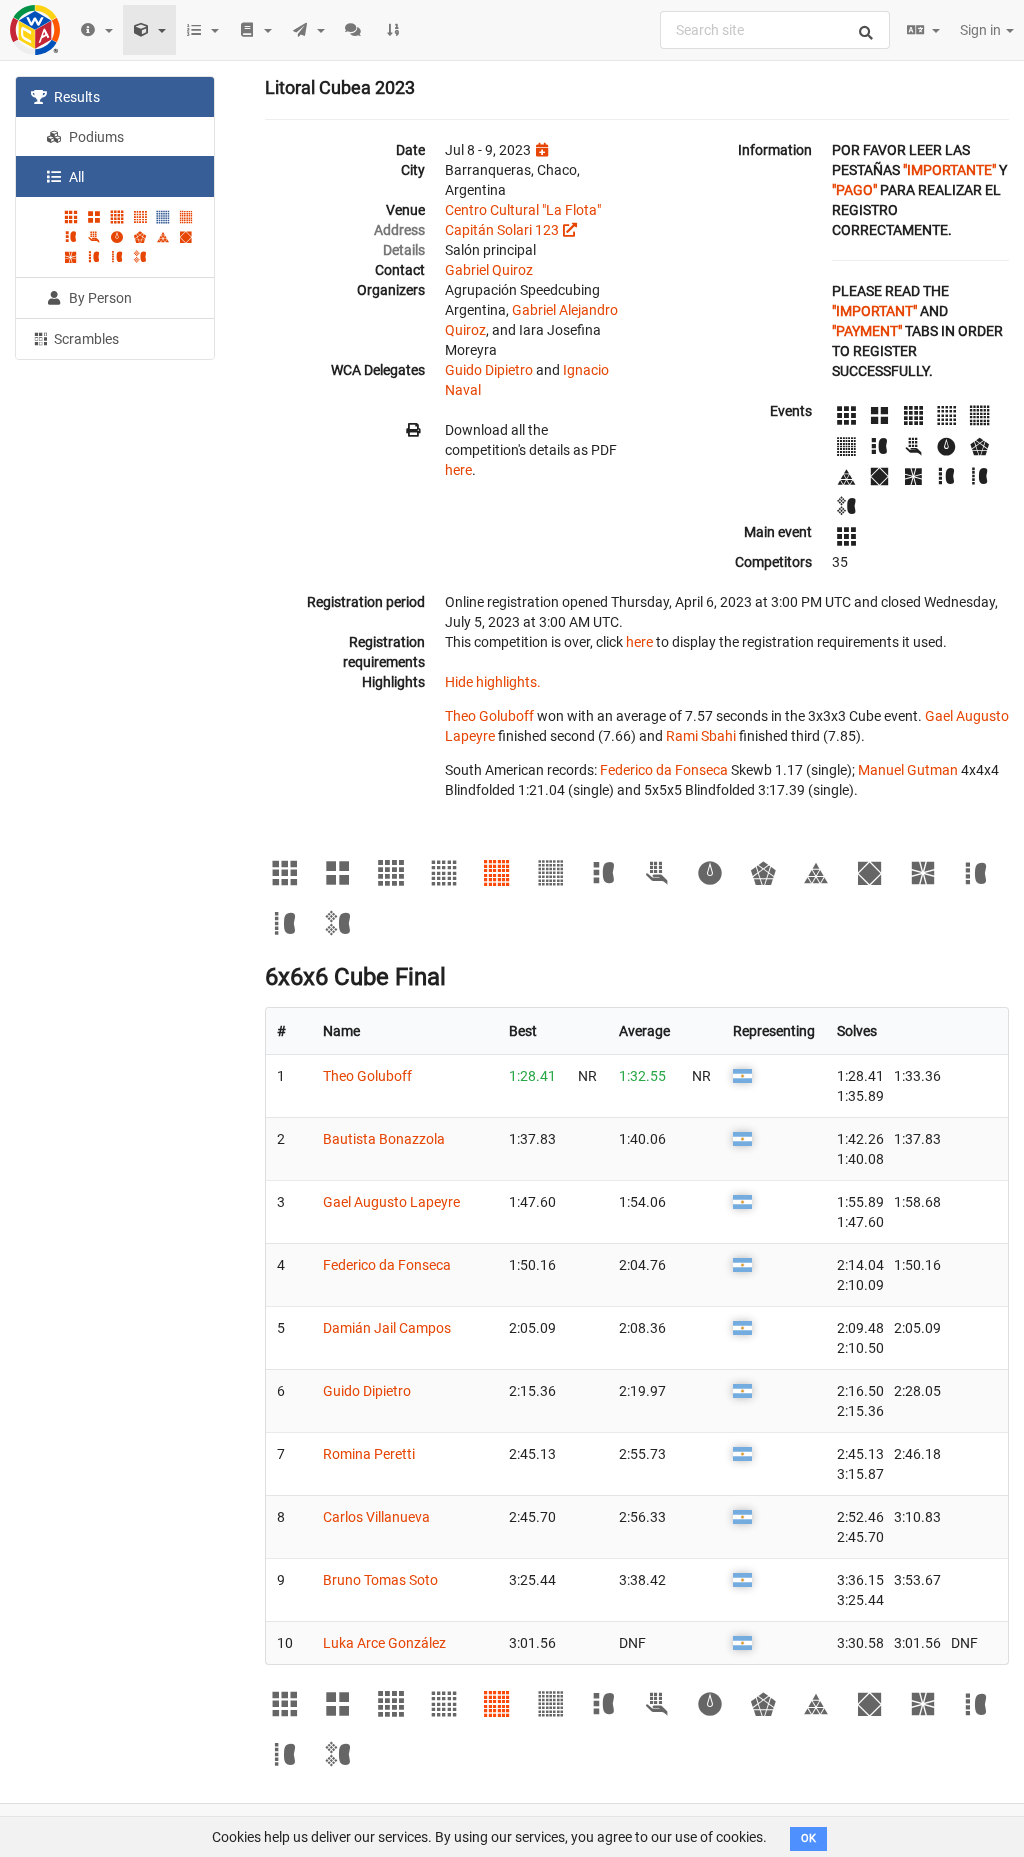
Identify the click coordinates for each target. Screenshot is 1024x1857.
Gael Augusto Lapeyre (391, 1202)
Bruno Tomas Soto (380, 1580)
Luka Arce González (384, 1643)
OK (808, 1838)
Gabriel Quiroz (489, 270)
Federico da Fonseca (664, 770)
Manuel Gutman (908, 770)
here (458, 470)
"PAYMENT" (867, 331)
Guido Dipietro (489, 370)
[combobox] (775, 30)
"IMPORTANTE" (949, 170)
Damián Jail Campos (387, 1328)
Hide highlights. (493, 682)
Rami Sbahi (701, 736)
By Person (99, 298)
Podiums (95, 137)
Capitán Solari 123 (502, 230)
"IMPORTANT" (874, 311)
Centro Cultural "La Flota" (523, 210)
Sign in (982, 30)
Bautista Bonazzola (384, 1139)
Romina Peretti (369, 1454)
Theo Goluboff (489, 716)
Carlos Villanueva (376, 1517)
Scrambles (85, 339)
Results (75, 97)
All (75, 177)
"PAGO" (854, 190)
